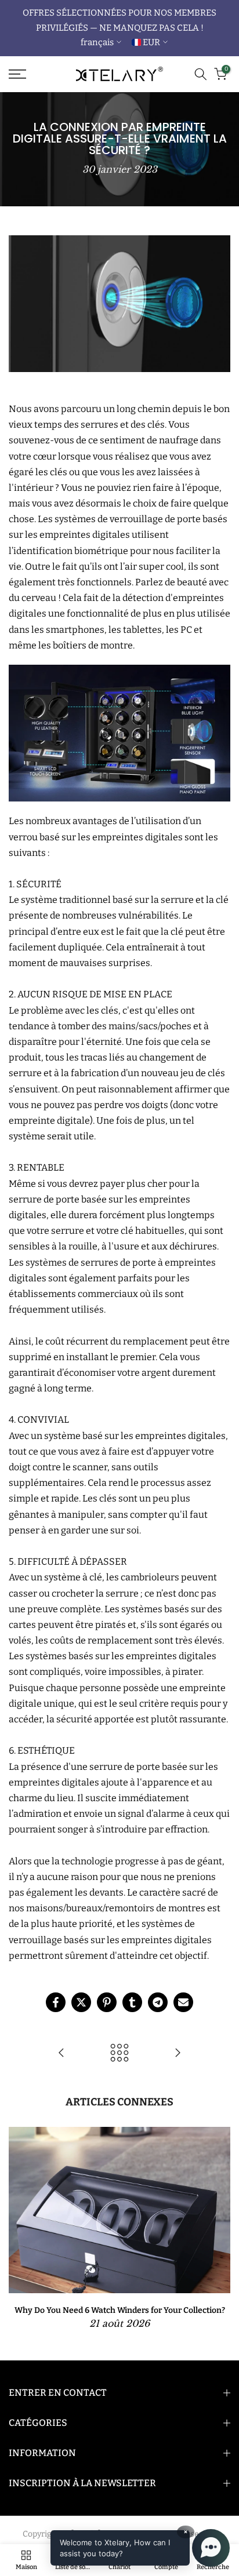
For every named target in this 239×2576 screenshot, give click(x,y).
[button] (140, 2548)
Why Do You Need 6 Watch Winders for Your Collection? (120, 2310)
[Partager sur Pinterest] (107, 2002)
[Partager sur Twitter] (81, 2002)
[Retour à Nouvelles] (119, 2054)
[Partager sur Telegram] (158, 2002)
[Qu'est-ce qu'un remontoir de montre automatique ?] (61, 2054)
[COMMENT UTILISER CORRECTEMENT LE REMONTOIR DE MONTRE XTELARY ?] (178, 2054)
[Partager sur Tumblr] (132, 2002)
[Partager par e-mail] (183, 2002)
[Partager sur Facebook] (56, 2002)
